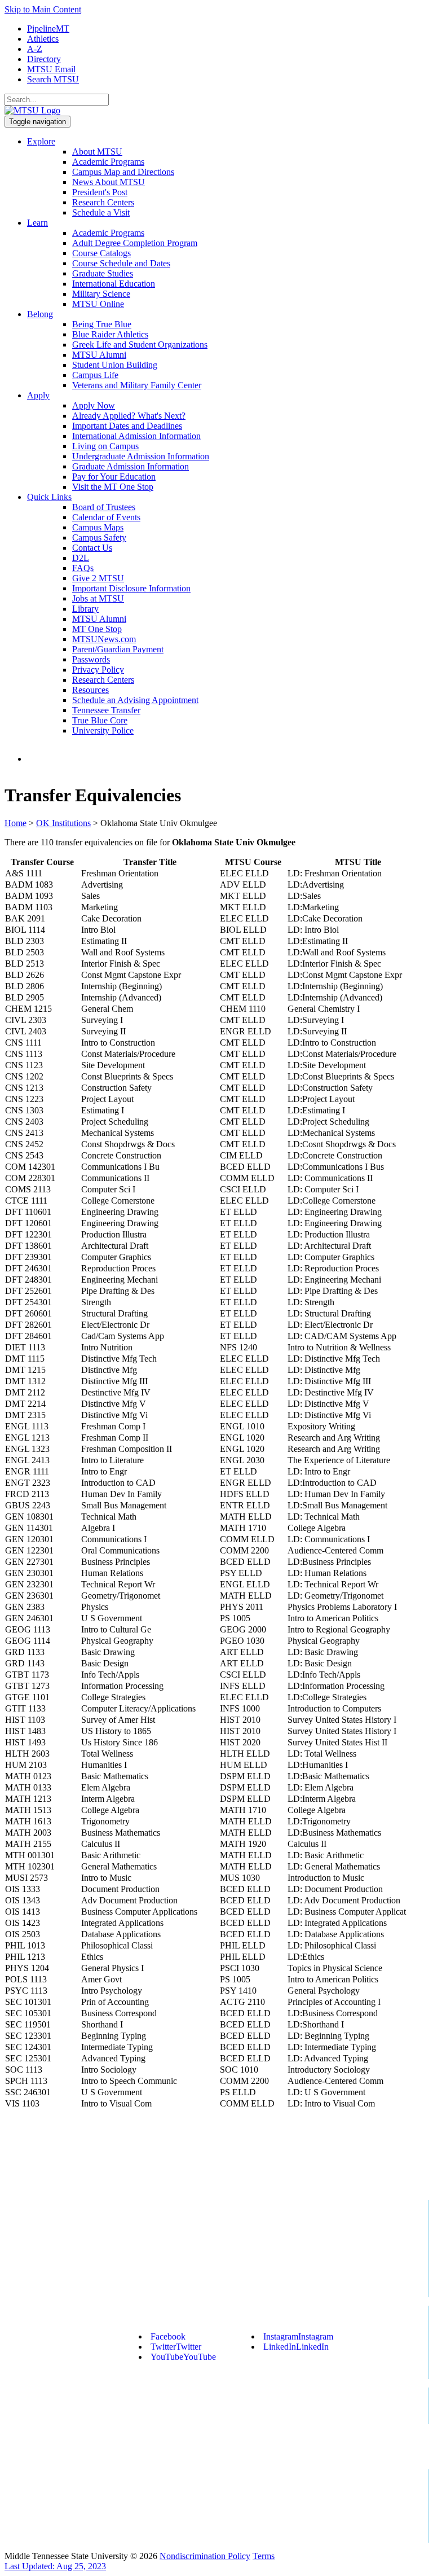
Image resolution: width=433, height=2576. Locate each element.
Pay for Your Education (114, 477)
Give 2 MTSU (98, 578)
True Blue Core (100, 720)
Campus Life (95, 375)
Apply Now (94, 405)
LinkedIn (296, 2347)
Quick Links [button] (49, 497)
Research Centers (103, 202)
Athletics (43, 39)
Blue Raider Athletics (110, 334)
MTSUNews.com (104, 639)
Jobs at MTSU (98, 598)
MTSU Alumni (99, 355)
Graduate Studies (103, 273)
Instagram (298, 2336)
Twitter (176, 2347)
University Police (103, 730)
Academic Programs (108, 162)
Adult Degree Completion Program (135, 243)
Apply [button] (38, 395)
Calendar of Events (106, 517)
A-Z (35, 49)
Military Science (101, 294)
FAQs (83, 568)
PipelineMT (48, 28)
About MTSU (97, 152)
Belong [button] (40, 314)
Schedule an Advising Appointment (135, 700)
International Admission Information (136, 436)
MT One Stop (97, 629)
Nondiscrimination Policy (205, 2556)
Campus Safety (99, 537)
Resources (90, 690)
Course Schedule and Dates (121, 263)
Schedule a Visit (101, 212)
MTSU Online (98, 304)
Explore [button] (41, 141)
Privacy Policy (98, 670)
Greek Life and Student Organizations (140, 345)
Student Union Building (115, 365)
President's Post (100, 192)
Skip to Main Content (43, 9)
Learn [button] (37, 223)
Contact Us (92, 548)
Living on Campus (105, 446)
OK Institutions (63, 823)
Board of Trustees (104, 507)
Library (85, 609)
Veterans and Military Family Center (137, 385)
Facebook (168, 2336)
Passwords (91, 659)
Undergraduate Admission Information (141, 456)
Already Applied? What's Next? (129, 416)
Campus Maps (98, 527)
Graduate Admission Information (131, 466)
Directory (44, 59)
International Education (114, 284)
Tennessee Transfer (106, 710)
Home (16, 823)
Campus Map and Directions (123, 172)
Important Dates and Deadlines (127, 426)
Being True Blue (102, 324)
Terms (264, 2556)
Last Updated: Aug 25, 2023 (55, 2566)
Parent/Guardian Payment (118, 649)
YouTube (183, 2357)
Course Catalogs (101, 253)
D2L (81, 558)
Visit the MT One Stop (113, 487)
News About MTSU (109, 182)
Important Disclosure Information (131, 588)
